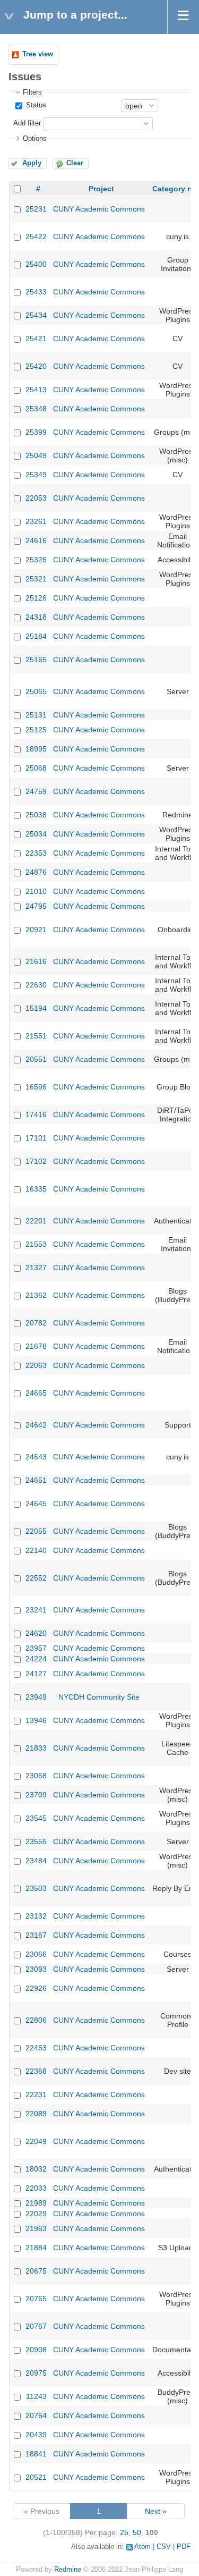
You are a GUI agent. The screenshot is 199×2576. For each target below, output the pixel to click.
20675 (36, 2271)
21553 (36, 1244)
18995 (36, 749)
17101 (36, 1138)
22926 (36, 1988)
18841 (36, 2454)
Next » (156, 2511)
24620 (36, 1633)
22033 (36, 2188)
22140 (36, 1550)
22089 (36, 2114)
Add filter (27, 123)
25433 (36, 292)
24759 (36, 791)
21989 (36, 2203)
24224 (36, 1659)
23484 (36, 1861)
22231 (36, 2094)
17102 (36, 1161)
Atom (142, 2547)
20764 (36, 2415)
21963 (36, 2228)
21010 (36, 891)
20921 (36, 930)
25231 (36, 209)
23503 (36, 1888)
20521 (36, 2477)
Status (35, 105)
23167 (36, 1935)
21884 (36, 2248)
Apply (32, 163)
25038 (36, 815)
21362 (36, 1295)
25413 (36, 390)
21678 (36, 1346)
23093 (36, 1969)
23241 (36, 1610)
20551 (36, 1059)
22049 (36, 2141)
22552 (36, 1578)
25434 (36, 315)
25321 (36, 579)
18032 (36, 2169)
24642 (36, 1425)
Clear (75, 163)
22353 (36, 853)
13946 (36, 1720)
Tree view (38, 54)
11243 (36, 2396)
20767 (36, 2326)
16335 (36, 1189)
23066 (36, 1954)
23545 (36, 1818)
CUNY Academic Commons (99, 209)
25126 (36, 598)
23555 (36, 1842)
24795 (36, 906)
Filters (32, 92)
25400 (36, 264)
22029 (36, 2214)
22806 (36, 2020)
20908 (36, 2350)
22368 (36, 2071)
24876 (36, 872)
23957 (36, 1648)
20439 (36, 2435)
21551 (36, 1036)
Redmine (68, 2570)
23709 (36, 1795)
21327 (36, 1268)
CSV (164, 2547)
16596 (36, 1087)
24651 (36, 1480)
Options (35, 139)
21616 (36, 961)
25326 (36, 560)
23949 (36, 1697)
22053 (36, 498)
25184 (36, 636)
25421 (36, 339)
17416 (36, 1114)
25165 (36, 660)
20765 (36, 2299)
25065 (36, 691)
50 (137, 2532)
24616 (36, 540)
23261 (36, 521)
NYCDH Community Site (99, 1697)
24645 (36, 1504)
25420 (36, 366)
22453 (36, 2048)
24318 (36, 617)
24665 (36, 1393)
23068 (36, 1776)
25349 (36, 475)
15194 (36, 1008)
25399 (36, 432)
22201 (36, 1221)
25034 (36, 834)
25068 (36, 768)
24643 (36, 1457)
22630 (36, 985)
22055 (36, 1531)
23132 (36, 1916)
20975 (36, 2373)
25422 (36, 237)
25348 (36, 409)
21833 (36, 1748)
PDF (184, 2547)
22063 (36, 1365)
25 (124, 2532)
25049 (36, 455)
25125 (36, 730)
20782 (36, 1323)
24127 (36, 1674)
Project (101, 189)
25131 (36, 715)
